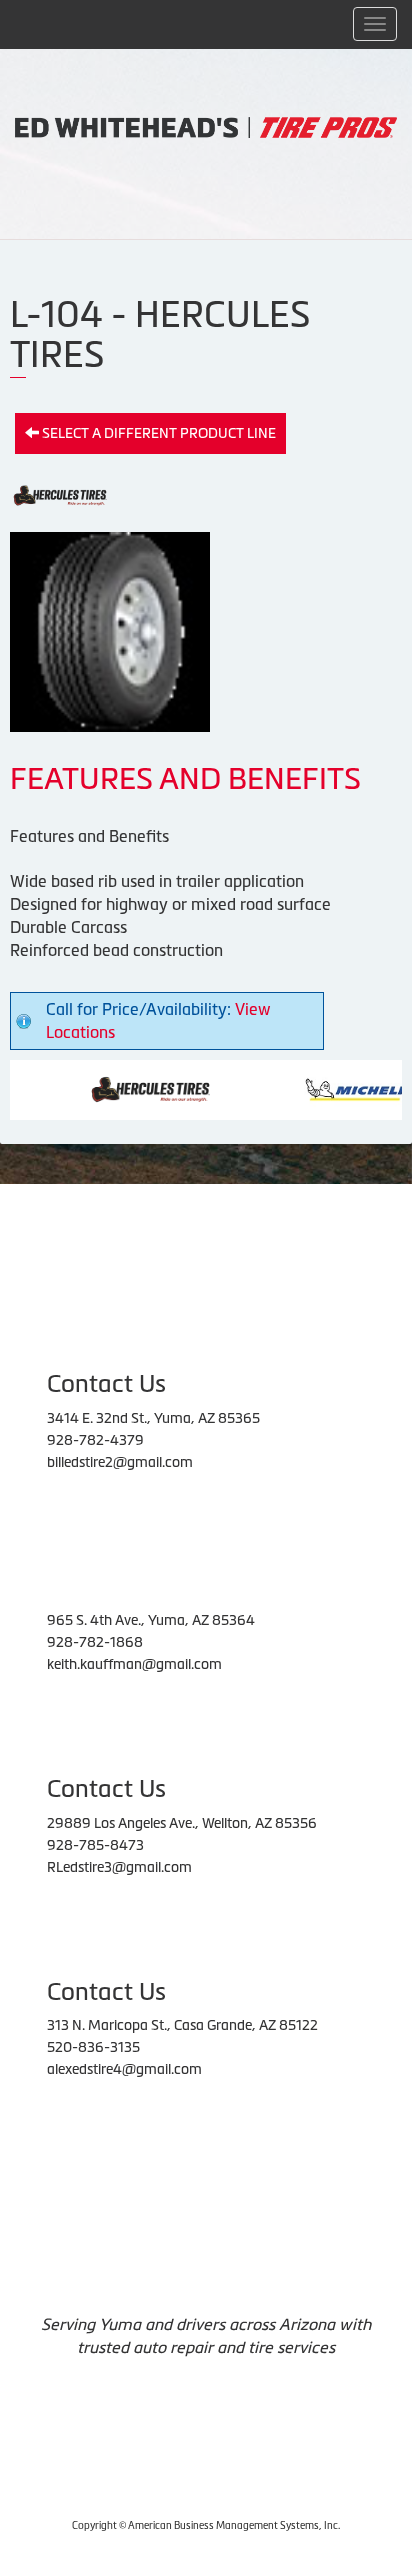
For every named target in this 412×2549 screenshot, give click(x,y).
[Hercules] (124, 1088)
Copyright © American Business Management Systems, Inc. (206, 2525)
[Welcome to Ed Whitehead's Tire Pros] (206, 126)
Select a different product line (157, 433)
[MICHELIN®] (335, 1088)
